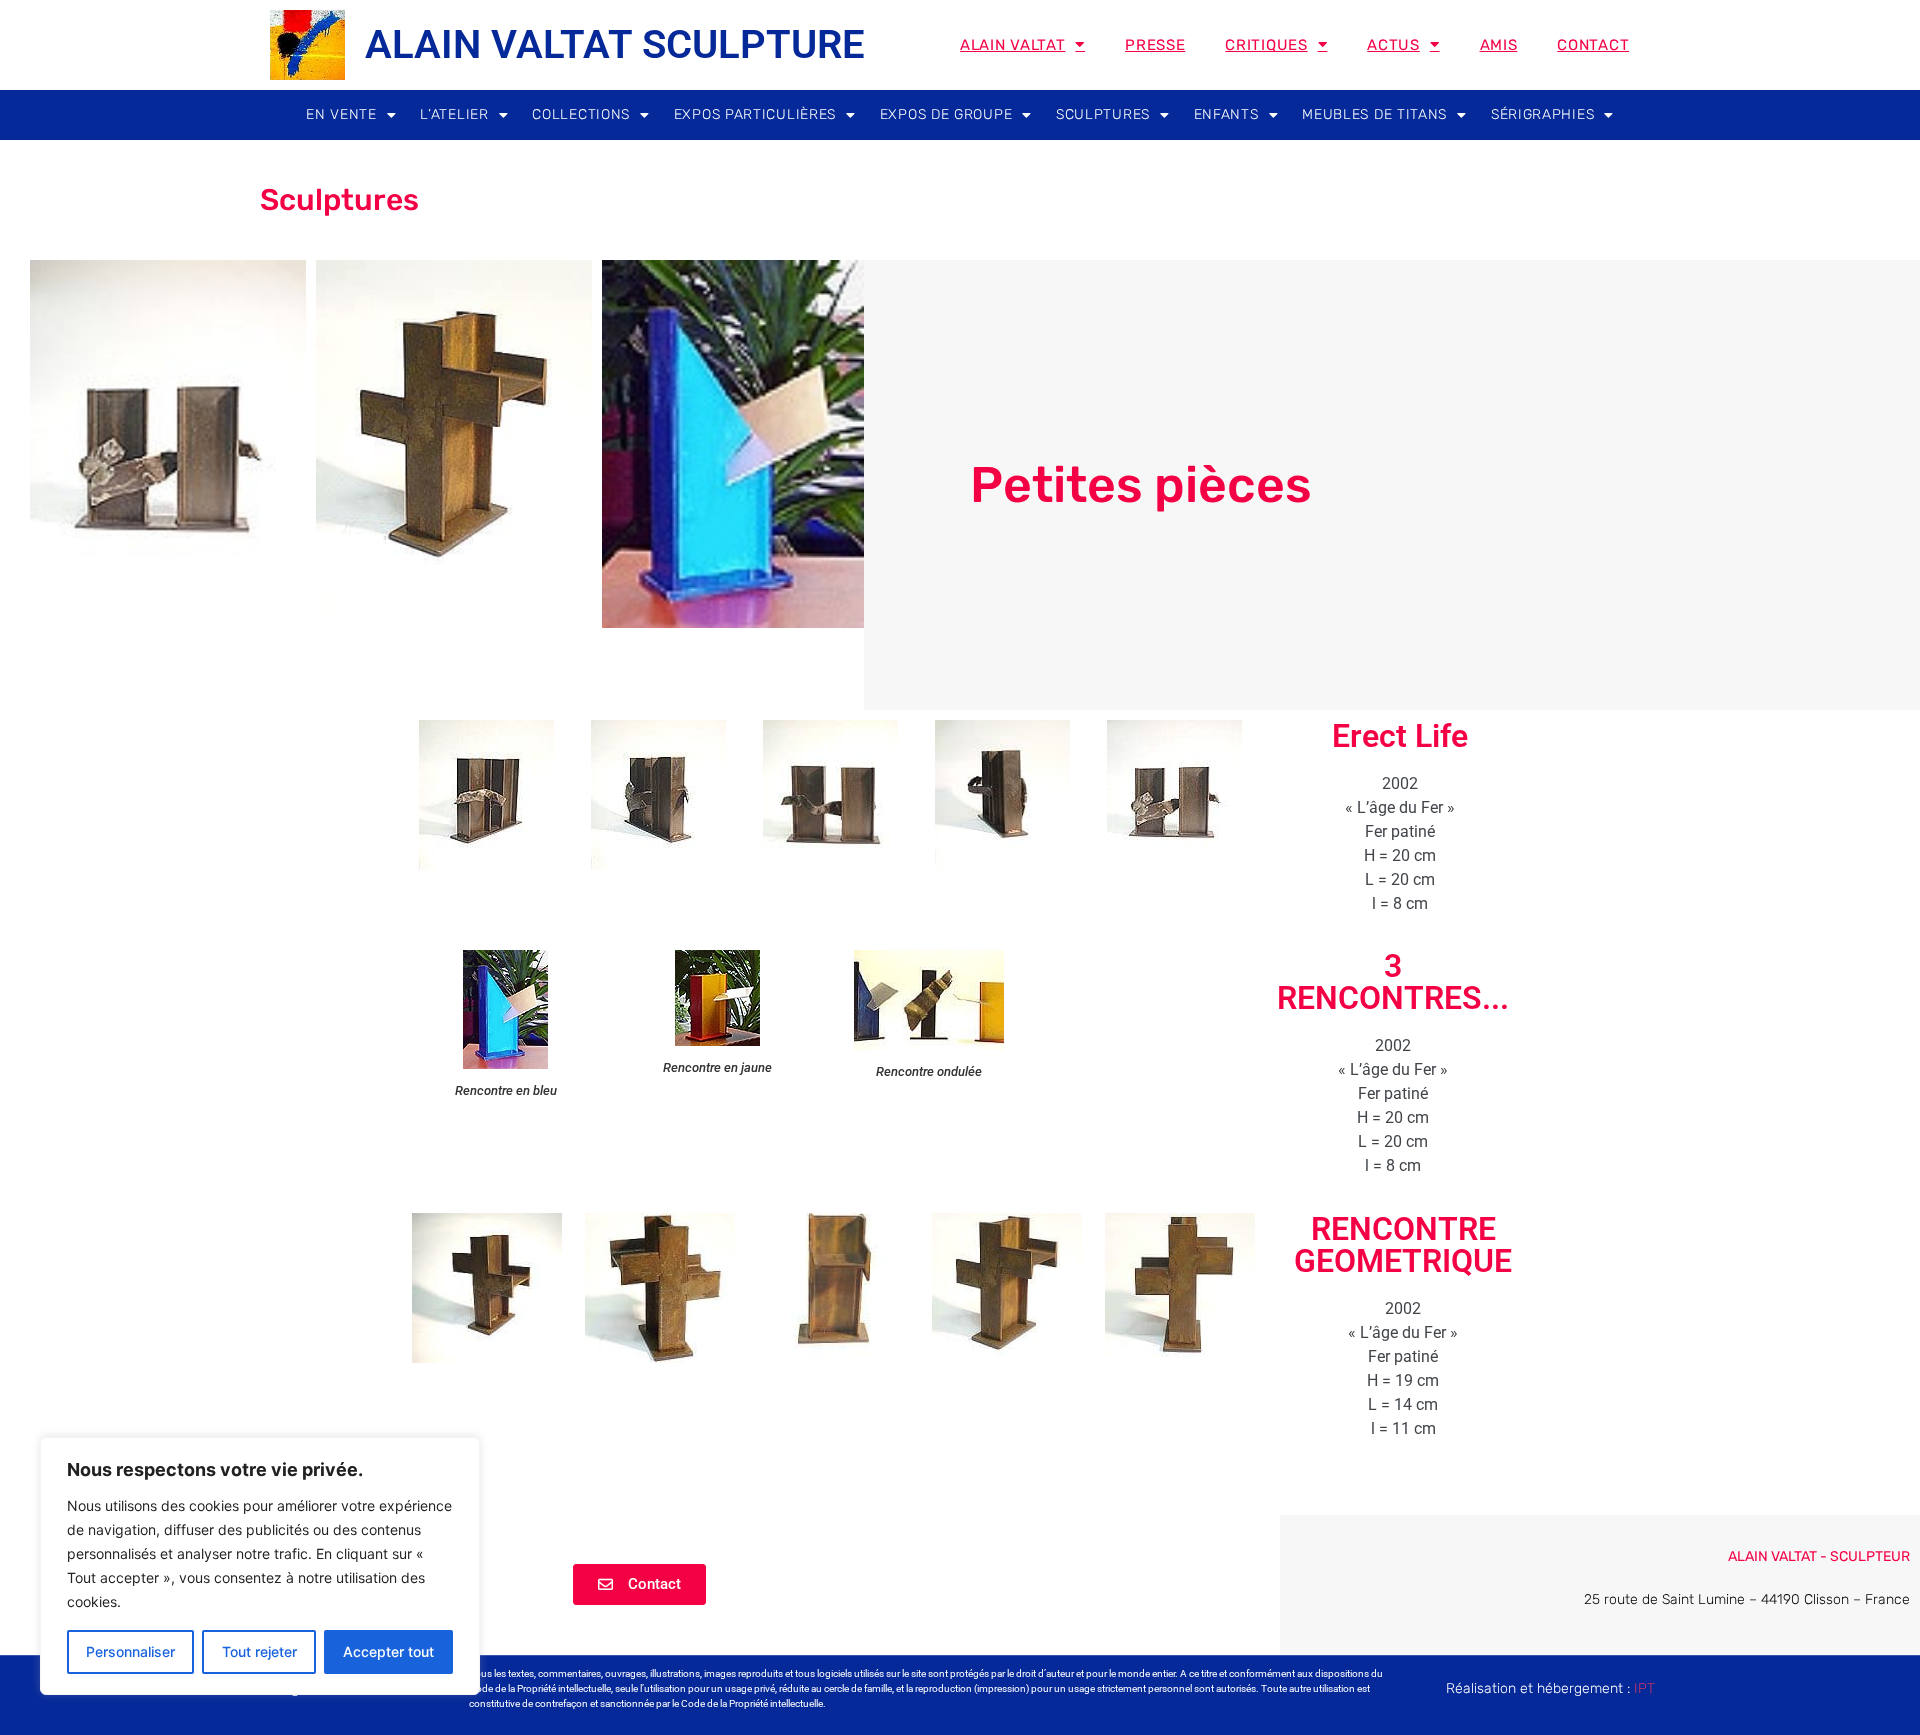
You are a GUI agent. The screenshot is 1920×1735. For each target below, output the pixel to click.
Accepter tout (388, 1651)
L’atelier (454, 114)
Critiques (1266, 45)
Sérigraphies (1542, 114)
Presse (1155, 45)
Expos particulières (755, 114)
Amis (1499, 45)
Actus (1393, 45)
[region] (260, 1566)
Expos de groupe (946, 114)
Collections (581, 114)
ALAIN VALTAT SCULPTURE (615, 44)
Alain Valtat (1012, 45)
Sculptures (1103, 114)
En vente (341, 114)
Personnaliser (130, 1651)
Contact (1593, 45)
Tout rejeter (259, 1651)
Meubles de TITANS (1374, 114)
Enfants (1226, 114)
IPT (1644, 1688)
